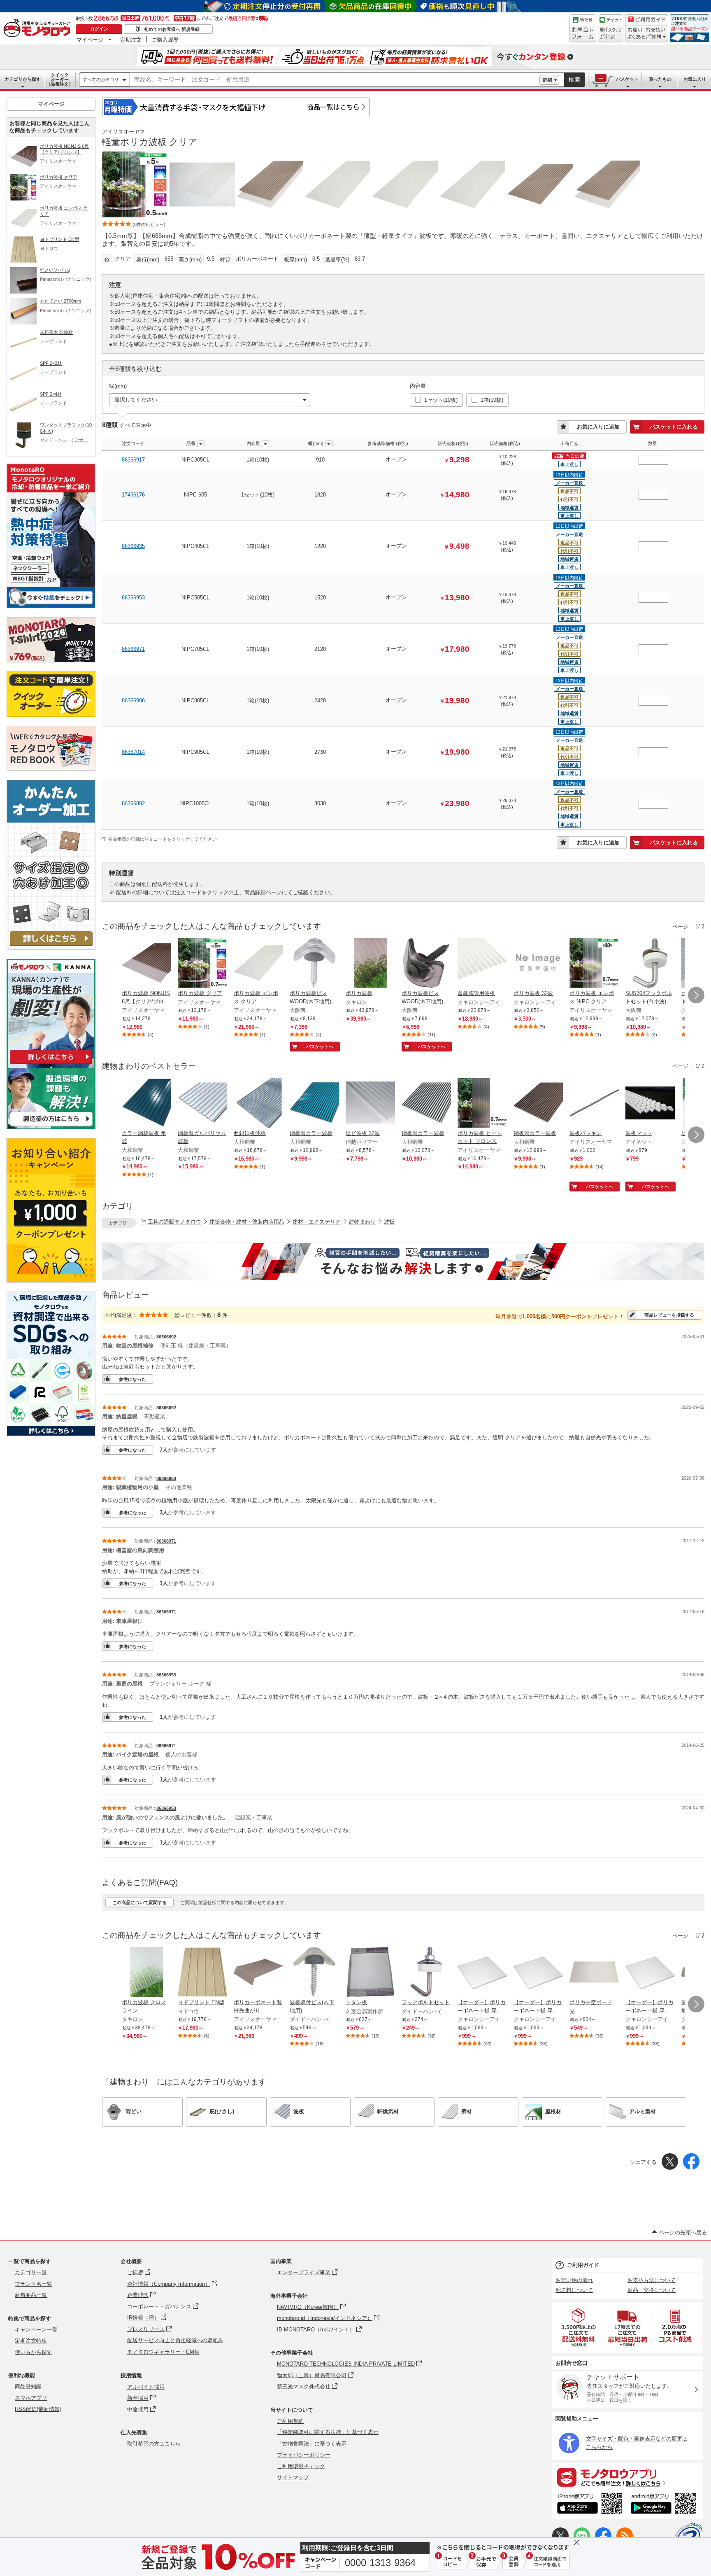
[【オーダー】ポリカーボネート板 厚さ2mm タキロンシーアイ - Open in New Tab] (538, 1973)
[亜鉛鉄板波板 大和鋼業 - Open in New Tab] (258, 1104)
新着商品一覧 (31, 2295)
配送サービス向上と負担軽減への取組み (175, 2340)
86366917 (133, 460)
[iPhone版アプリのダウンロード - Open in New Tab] (590, 2505)
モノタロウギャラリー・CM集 (163, 2352)
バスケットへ (320, 1047)
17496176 (133, 495)
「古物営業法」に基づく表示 (312, 2444)
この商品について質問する (139, 1902)
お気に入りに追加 (598, 427)
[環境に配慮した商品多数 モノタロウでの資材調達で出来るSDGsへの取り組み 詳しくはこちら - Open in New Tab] (51, 1434)
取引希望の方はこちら (154, 2444)
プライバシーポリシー (304, 2455)
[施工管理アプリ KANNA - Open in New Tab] (51, 1064)
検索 (575, 80)
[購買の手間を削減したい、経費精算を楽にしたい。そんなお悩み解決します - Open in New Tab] (403, 1261)
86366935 (133, 546)
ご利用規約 (290, 2421)
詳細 (548, 80)
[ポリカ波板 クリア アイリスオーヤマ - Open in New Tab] (202, 964)
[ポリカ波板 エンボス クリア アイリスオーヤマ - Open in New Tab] (258, 964)
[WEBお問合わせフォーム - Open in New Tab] (583, 28)
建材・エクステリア (317, 1222)
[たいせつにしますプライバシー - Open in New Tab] (689, 2536)
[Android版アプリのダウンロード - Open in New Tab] (665, 2505)
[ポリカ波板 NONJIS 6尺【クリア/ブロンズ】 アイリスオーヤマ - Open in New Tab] (146, 964)
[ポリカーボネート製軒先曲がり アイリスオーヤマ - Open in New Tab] (258, 1973)
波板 (389, 1222)
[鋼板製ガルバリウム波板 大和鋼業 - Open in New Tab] (202, 1104)
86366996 (133, 701)
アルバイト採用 (146, 2387)
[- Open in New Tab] (579, 2328)
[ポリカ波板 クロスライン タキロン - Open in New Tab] (146, 1973)
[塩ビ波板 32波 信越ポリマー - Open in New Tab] (370, 1104)
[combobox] (335, 80)
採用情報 (131, 2375)
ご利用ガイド (583, 2265)
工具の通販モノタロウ (174, 1222)
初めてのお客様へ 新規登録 (172, 29)
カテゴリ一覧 (31, 2272)
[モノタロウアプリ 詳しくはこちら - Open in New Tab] (627, 2477)
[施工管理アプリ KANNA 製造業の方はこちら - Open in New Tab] (51, 1127)
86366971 (133, 649)
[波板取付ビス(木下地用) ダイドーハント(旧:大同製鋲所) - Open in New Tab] (314, 1973)
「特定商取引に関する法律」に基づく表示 (328, 2432)
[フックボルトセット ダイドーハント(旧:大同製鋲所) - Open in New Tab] (426, 1973)
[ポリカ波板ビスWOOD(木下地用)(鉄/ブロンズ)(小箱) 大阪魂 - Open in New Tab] (426, 964)
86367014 (133, 752)
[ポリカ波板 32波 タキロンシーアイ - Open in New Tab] (538, 964)
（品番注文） (60, 79)
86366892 (133, 803)
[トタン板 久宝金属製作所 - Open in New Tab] (370, 1973)
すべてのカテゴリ (101, 79)
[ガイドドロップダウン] (647, 34)
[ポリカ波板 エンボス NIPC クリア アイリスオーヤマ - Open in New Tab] (594, 964)
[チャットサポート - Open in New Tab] (611, 28)
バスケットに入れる (674, 427)
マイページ (90, 40)
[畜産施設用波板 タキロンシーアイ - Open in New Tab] (482, 964)
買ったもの (660, 79)
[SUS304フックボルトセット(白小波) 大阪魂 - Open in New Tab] (650, 964)
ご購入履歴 (165, 40)
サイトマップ (293, 2477)
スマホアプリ (31, 2398)
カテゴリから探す (23, 79)
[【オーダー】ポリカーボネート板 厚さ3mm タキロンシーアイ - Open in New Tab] (482, 1973)
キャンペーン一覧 (36, 2330)
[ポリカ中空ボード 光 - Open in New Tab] (594, 1973)
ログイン (99, 29)
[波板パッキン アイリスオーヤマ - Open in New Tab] (594, 1104)
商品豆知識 (28, 2386)
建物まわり (362, 1222)
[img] (39, 29)
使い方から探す (34, 2352)
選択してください (136, 400)
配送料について (574, 2290)
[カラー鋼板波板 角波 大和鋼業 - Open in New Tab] (146, 1104)
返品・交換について (652, 2290)
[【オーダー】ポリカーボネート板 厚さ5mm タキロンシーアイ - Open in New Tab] (650, 1973)
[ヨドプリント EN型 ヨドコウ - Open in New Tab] (202, 1973)
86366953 (133, 598)
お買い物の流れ (574, 2280)
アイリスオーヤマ (123, 132)
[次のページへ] (696, 995)
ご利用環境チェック (301, 2466)
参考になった (132, 1379)
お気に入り (695, 79)
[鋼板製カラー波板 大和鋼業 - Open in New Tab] (314, 1104)
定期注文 (131, 40)
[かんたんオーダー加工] (51, 948)
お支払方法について (652, 2280)
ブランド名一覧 (34, 2284)
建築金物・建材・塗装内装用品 (247, 1222)
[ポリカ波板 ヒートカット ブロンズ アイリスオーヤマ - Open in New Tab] (482, 1104)
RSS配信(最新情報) (38, 2409)
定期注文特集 (31, 2341)
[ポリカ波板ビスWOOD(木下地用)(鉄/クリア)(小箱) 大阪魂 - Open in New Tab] (314, 964)
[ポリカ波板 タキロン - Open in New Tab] (370, 964)
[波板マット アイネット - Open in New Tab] (650, 1104)
